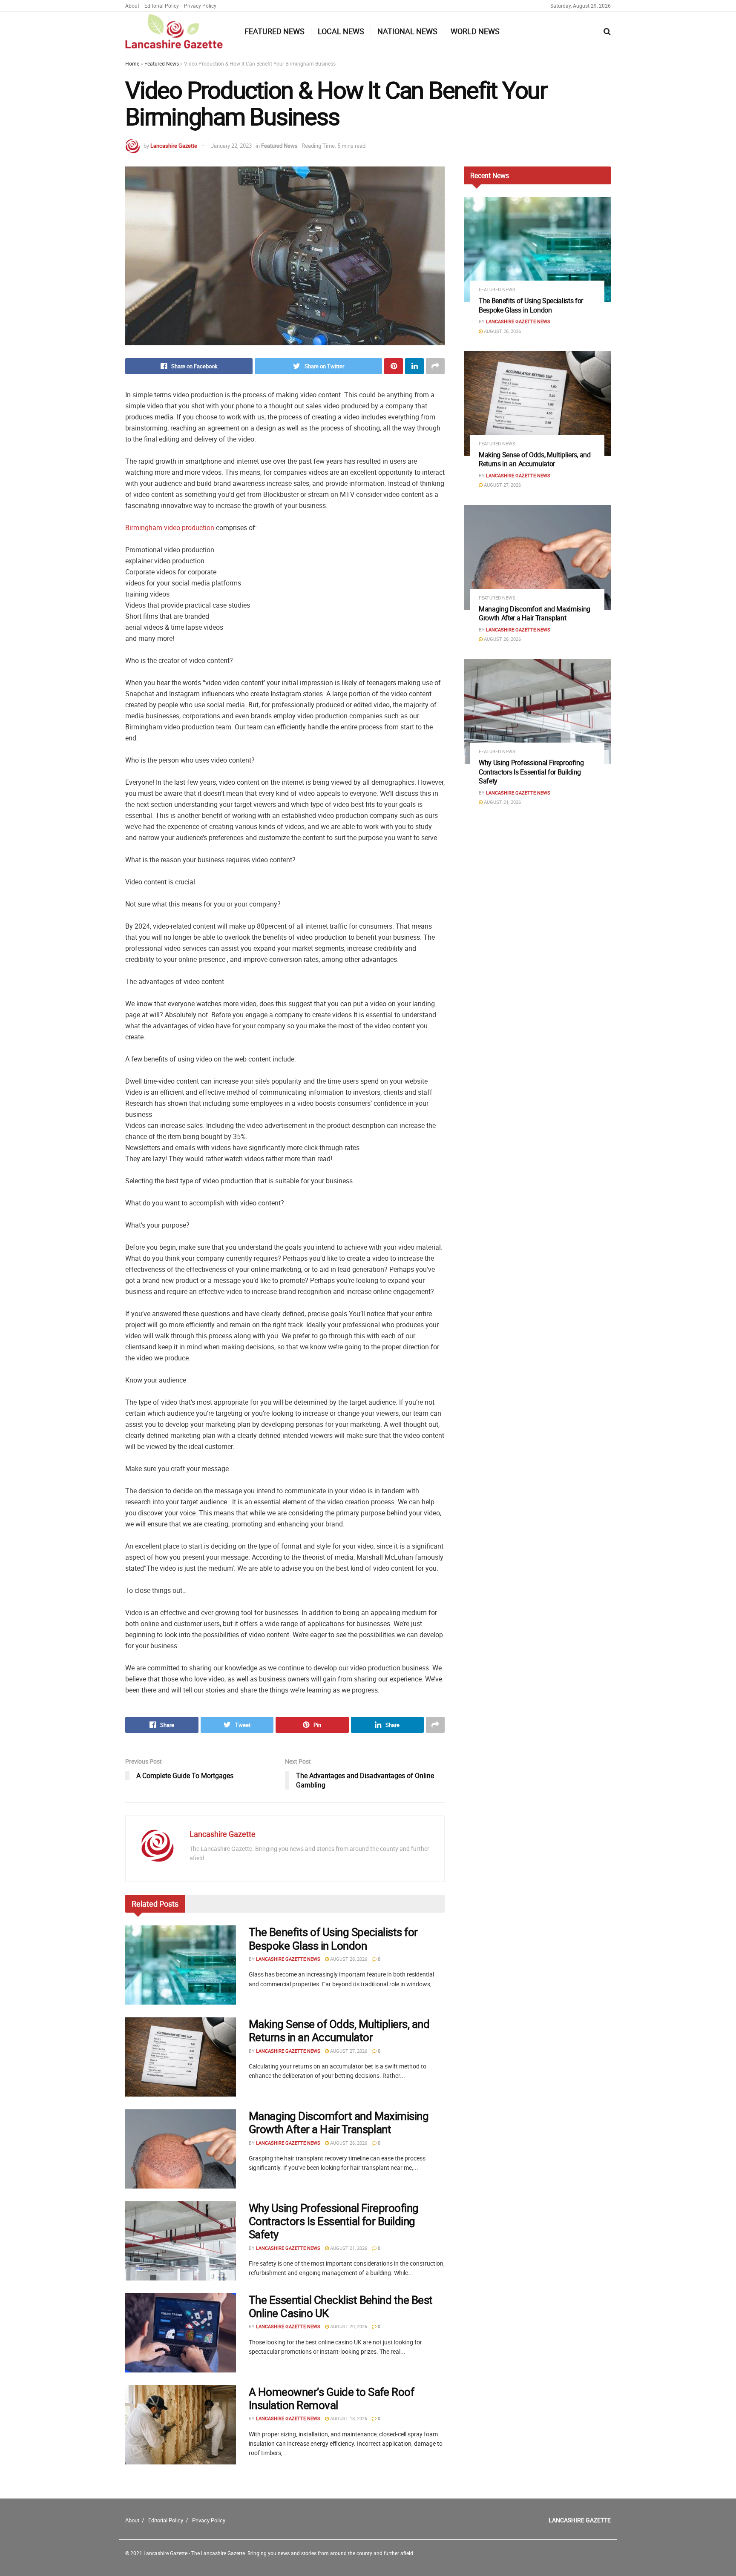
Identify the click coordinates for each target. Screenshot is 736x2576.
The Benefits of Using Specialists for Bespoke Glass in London (333, 1939)
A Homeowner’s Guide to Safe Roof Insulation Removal (331, 2398)
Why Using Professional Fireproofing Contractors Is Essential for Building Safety (334, 2221)
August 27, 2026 (348, 2051)
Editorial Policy (162, 6)
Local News (341, 31)
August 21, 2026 (348, 2248)
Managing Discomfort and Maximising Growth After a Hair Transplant (339, 2123)
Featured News (275, 31)
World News (475, 31)
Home (132, 63)
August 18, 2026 (348, 2418)
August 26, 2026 (348, 2143)
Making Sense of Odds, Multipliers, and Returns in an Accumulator (339, 2031)
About (132, 6)
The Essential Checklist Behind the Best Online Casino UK (341, 2306)
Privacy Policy (200, 6)
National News (407, 31)
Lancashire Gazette (174, 146)
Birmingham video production (170, 528)
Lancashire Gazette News (288, 1959)
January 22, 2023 (231, 146)
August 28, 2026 (348, 1959)
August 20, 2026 (348, 2326)
